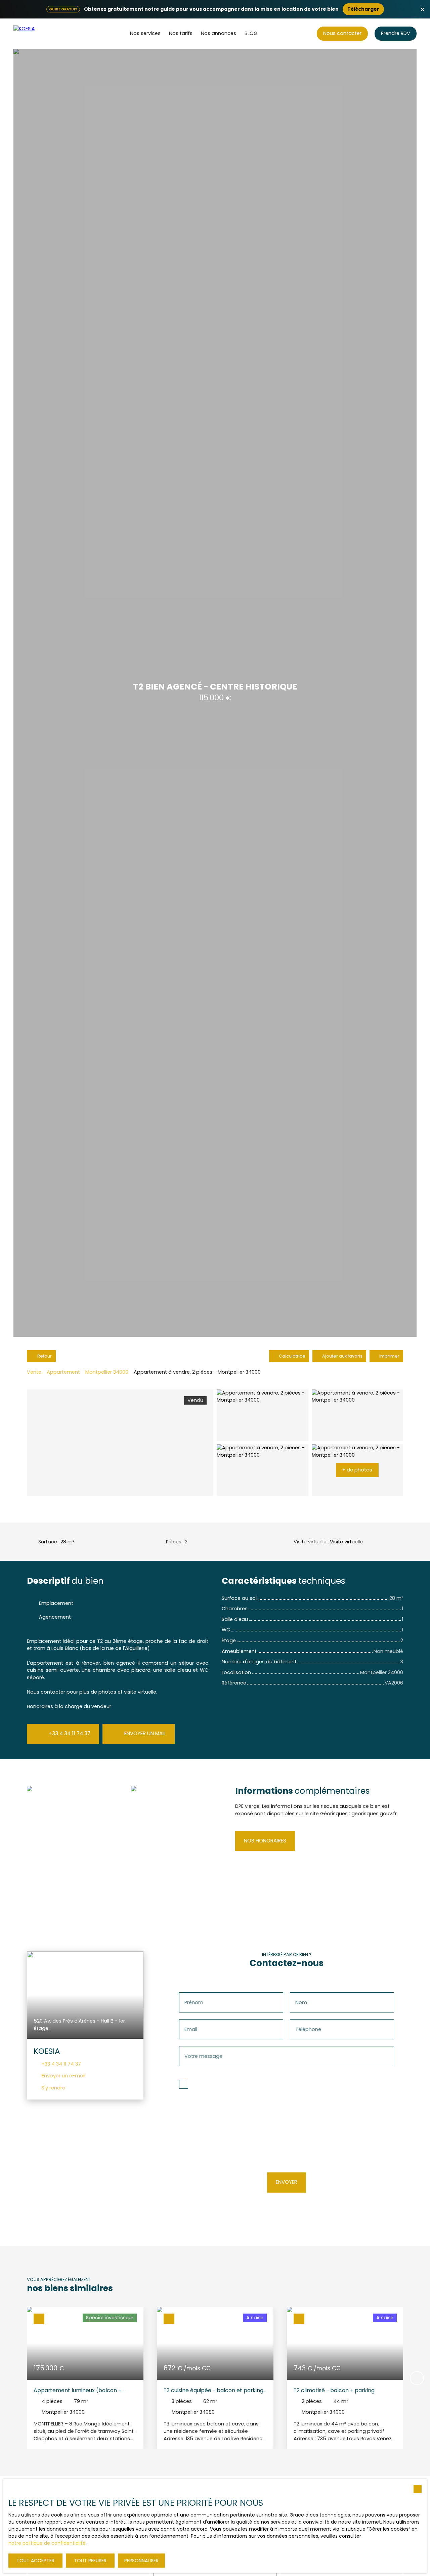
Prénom (194, 2002)
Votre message (203, 2056)
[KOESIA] (39, 34)
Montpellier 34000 (107, 1372)
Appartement (63, 1372)
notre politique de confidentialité (47, 2543)
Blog (251, 33)
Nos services (145, 33)
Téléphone (308, 2029)
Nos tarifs (181, 33)
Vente (34, 1372)
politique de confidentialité (263, 2148)
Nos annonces (219, 33)
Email (191, 2029)
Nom (301, 2002)
